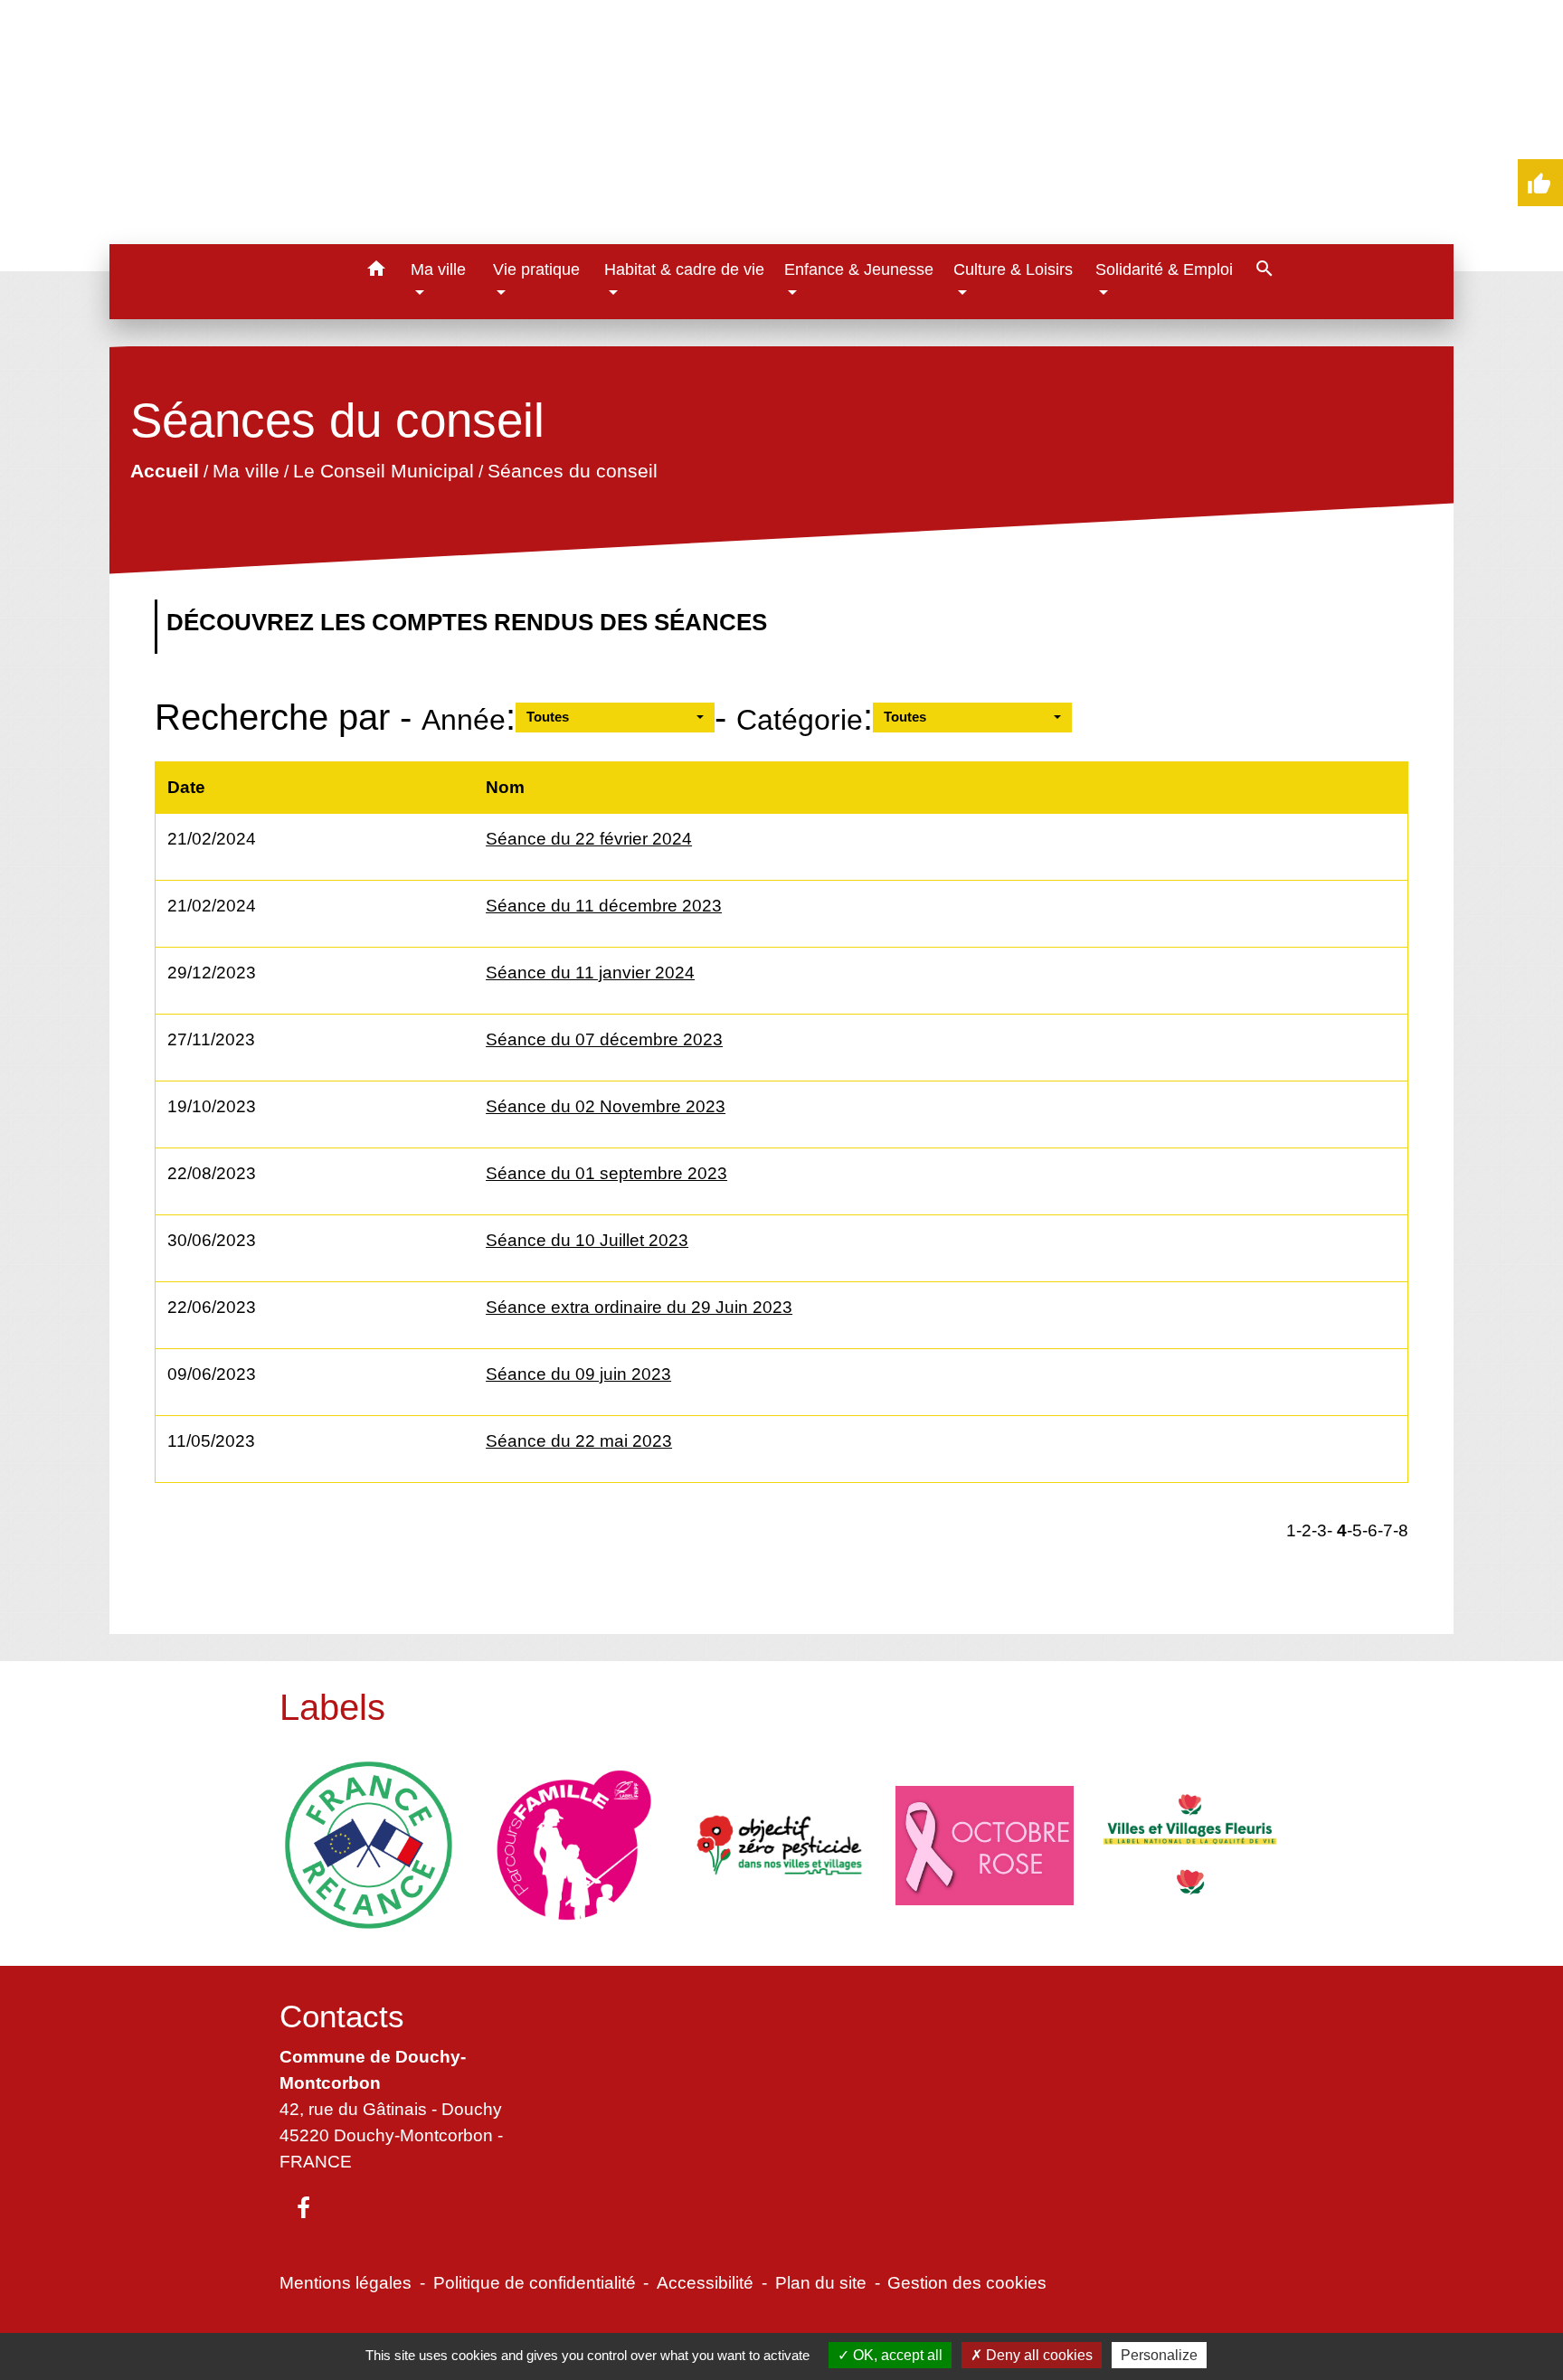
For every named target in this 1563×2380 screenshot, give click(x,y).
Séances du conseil (573, 471)
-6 (1370, 1530)
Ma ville (246, 471)
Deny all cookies (1037, 2355)
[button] (376, 272)
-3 (1319, 1530)
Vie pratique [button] (536, 269)
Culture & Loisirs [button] (1013, 269)
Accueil (165, 471)
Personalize (1159, 2355)
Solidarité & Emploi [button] (1164, 269)
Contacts (342, 2016)
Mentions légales (346, 2282)
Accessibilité (705, 2282)
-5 (1355, 1530)
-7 (1385, 1530)
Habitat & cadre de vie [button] (684, 269)
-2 (1304, 1530)
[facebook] (303, 2209)
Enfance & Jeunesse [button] (859, 269)
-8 (1401, 1530)
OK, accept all (896, 2355)
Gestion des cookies (967, 2282)
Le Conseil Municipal (384, 471)
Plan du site (821, 2282)
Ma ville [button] (438, 269)
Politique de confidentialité (535, 2282)
